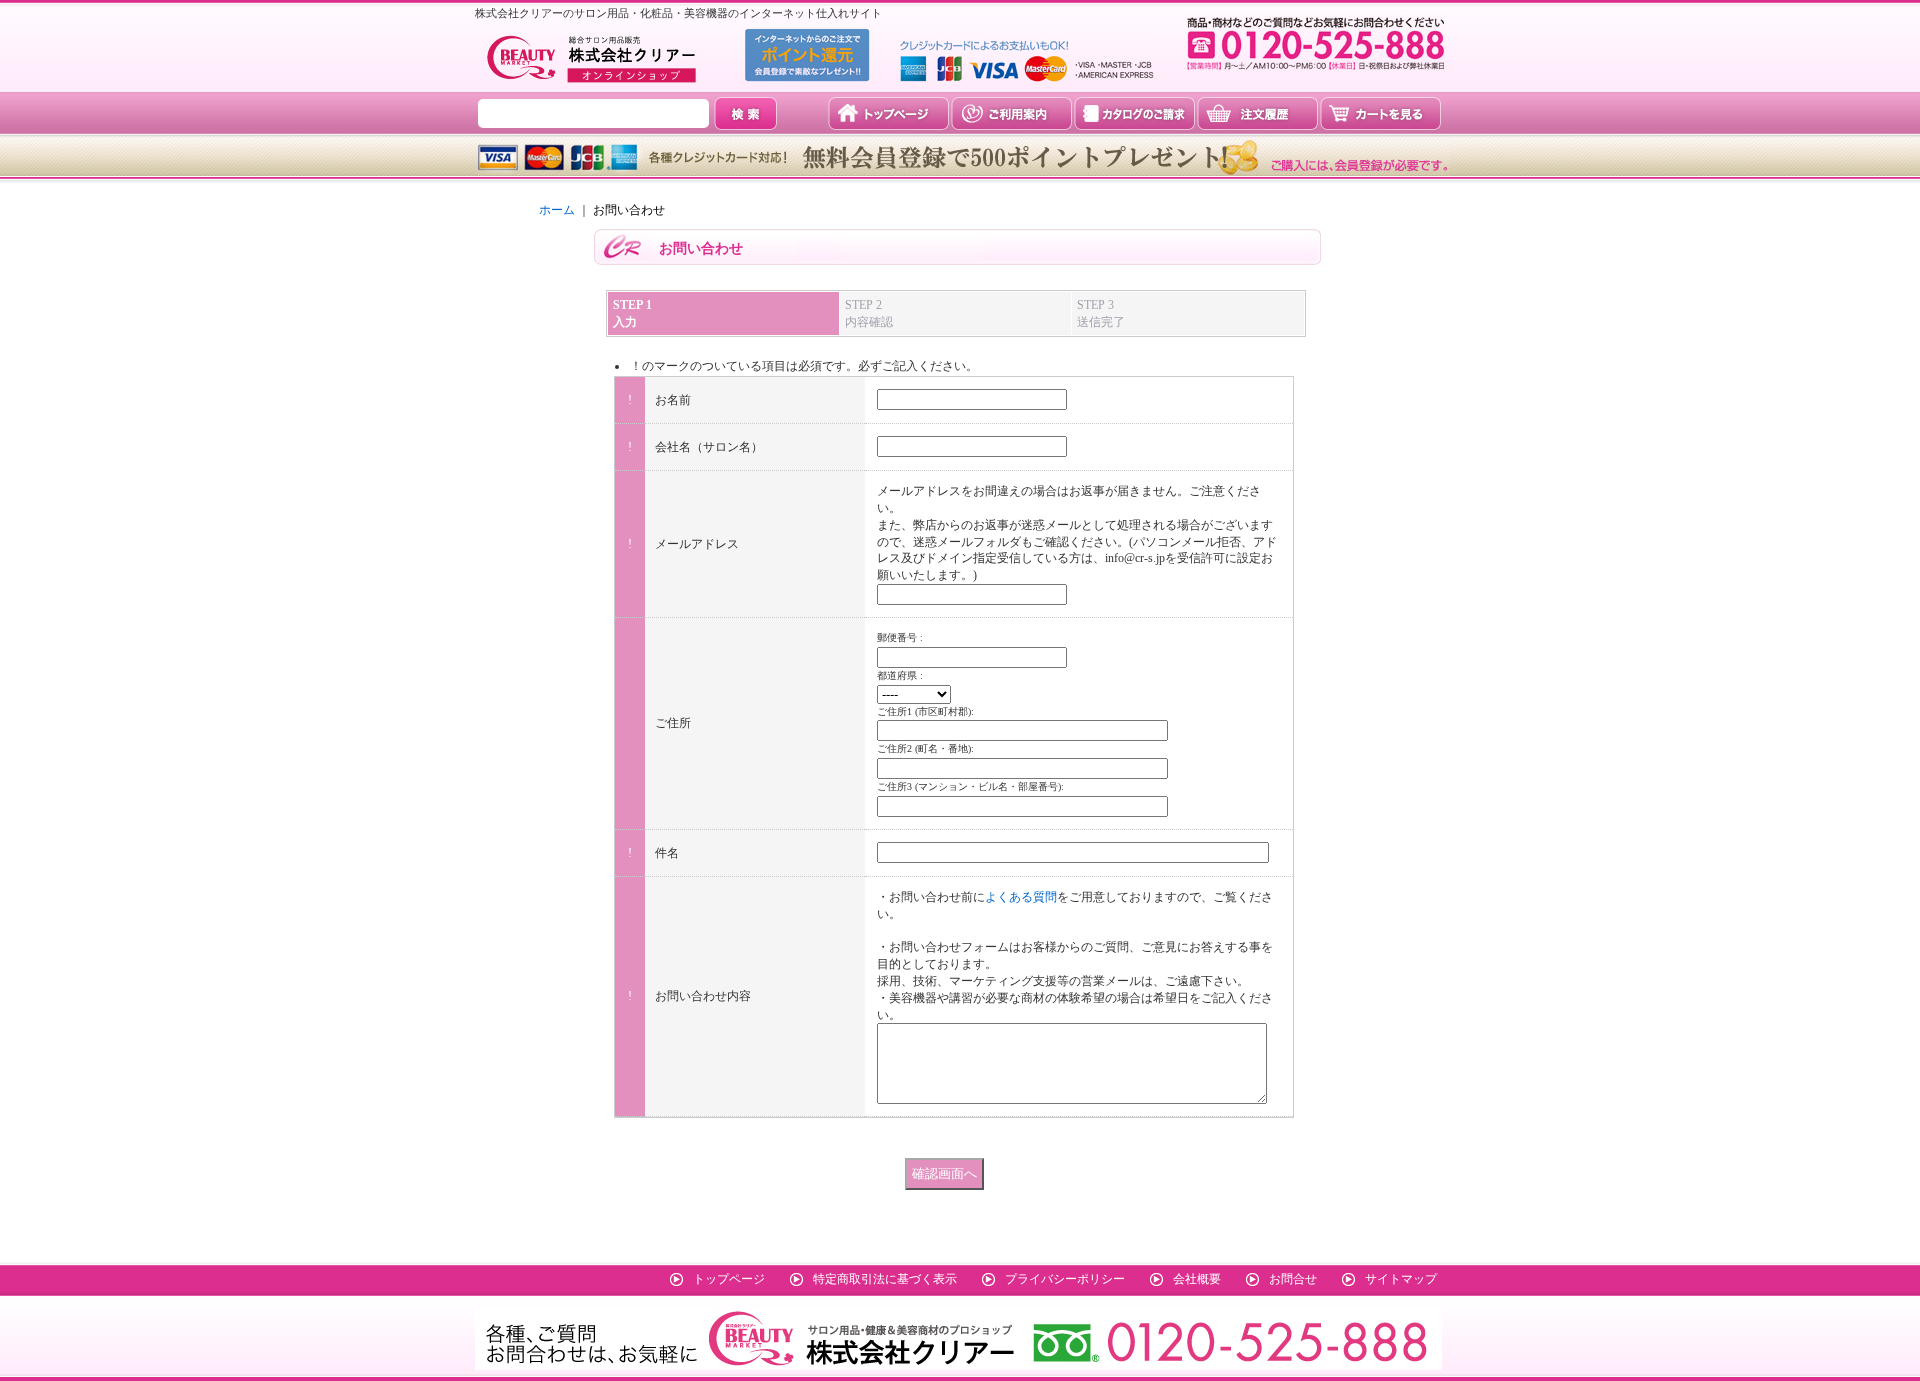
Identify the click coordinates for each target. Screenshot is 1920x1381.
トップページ (888, 113)
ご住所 (673, 723)
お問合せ (1293, 1279)
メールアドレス (697, 544)
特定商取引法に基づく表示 (885, 1279)
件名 (667, 853)
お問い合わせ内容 (703, 996)
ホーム (557, 210)
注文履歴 (1257, 113)
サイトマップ (1401, 1279)
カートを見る (1380, 113)
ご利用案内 (1011, 113)
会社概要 (1197, 1279)
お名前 (673, 400)
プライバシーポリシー (1065, 1279)
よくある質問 (1021, 897)
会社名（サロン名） (709, 447)
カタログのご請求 (1134, 113)
